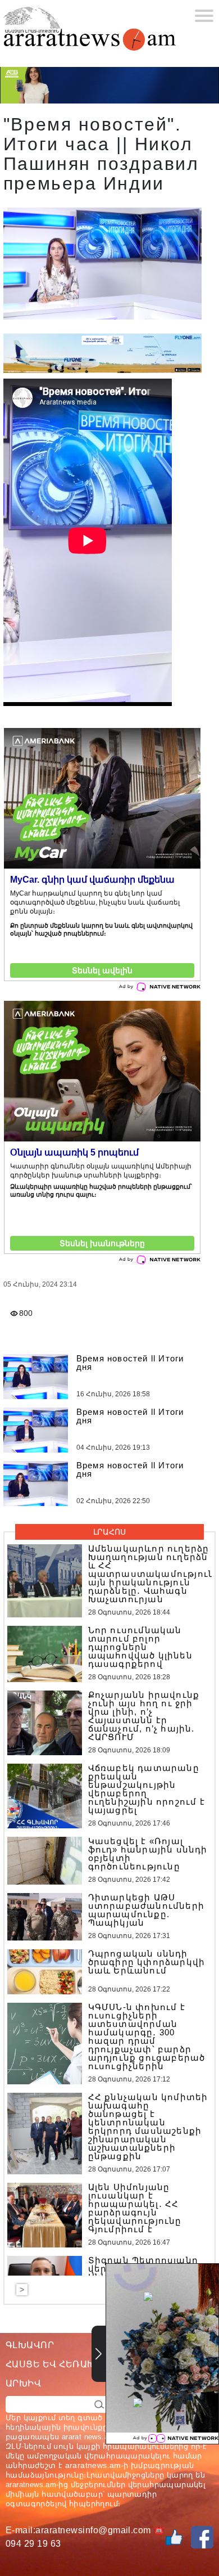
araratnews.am (93, 2465)
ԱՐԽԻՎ (23, 2383)
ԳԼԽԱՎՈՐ (30, 2345)
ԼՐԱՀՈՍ (109, 1532)
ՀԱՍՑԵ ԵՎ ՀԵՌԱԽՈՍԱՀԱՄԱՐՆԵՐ (89, 2364)
